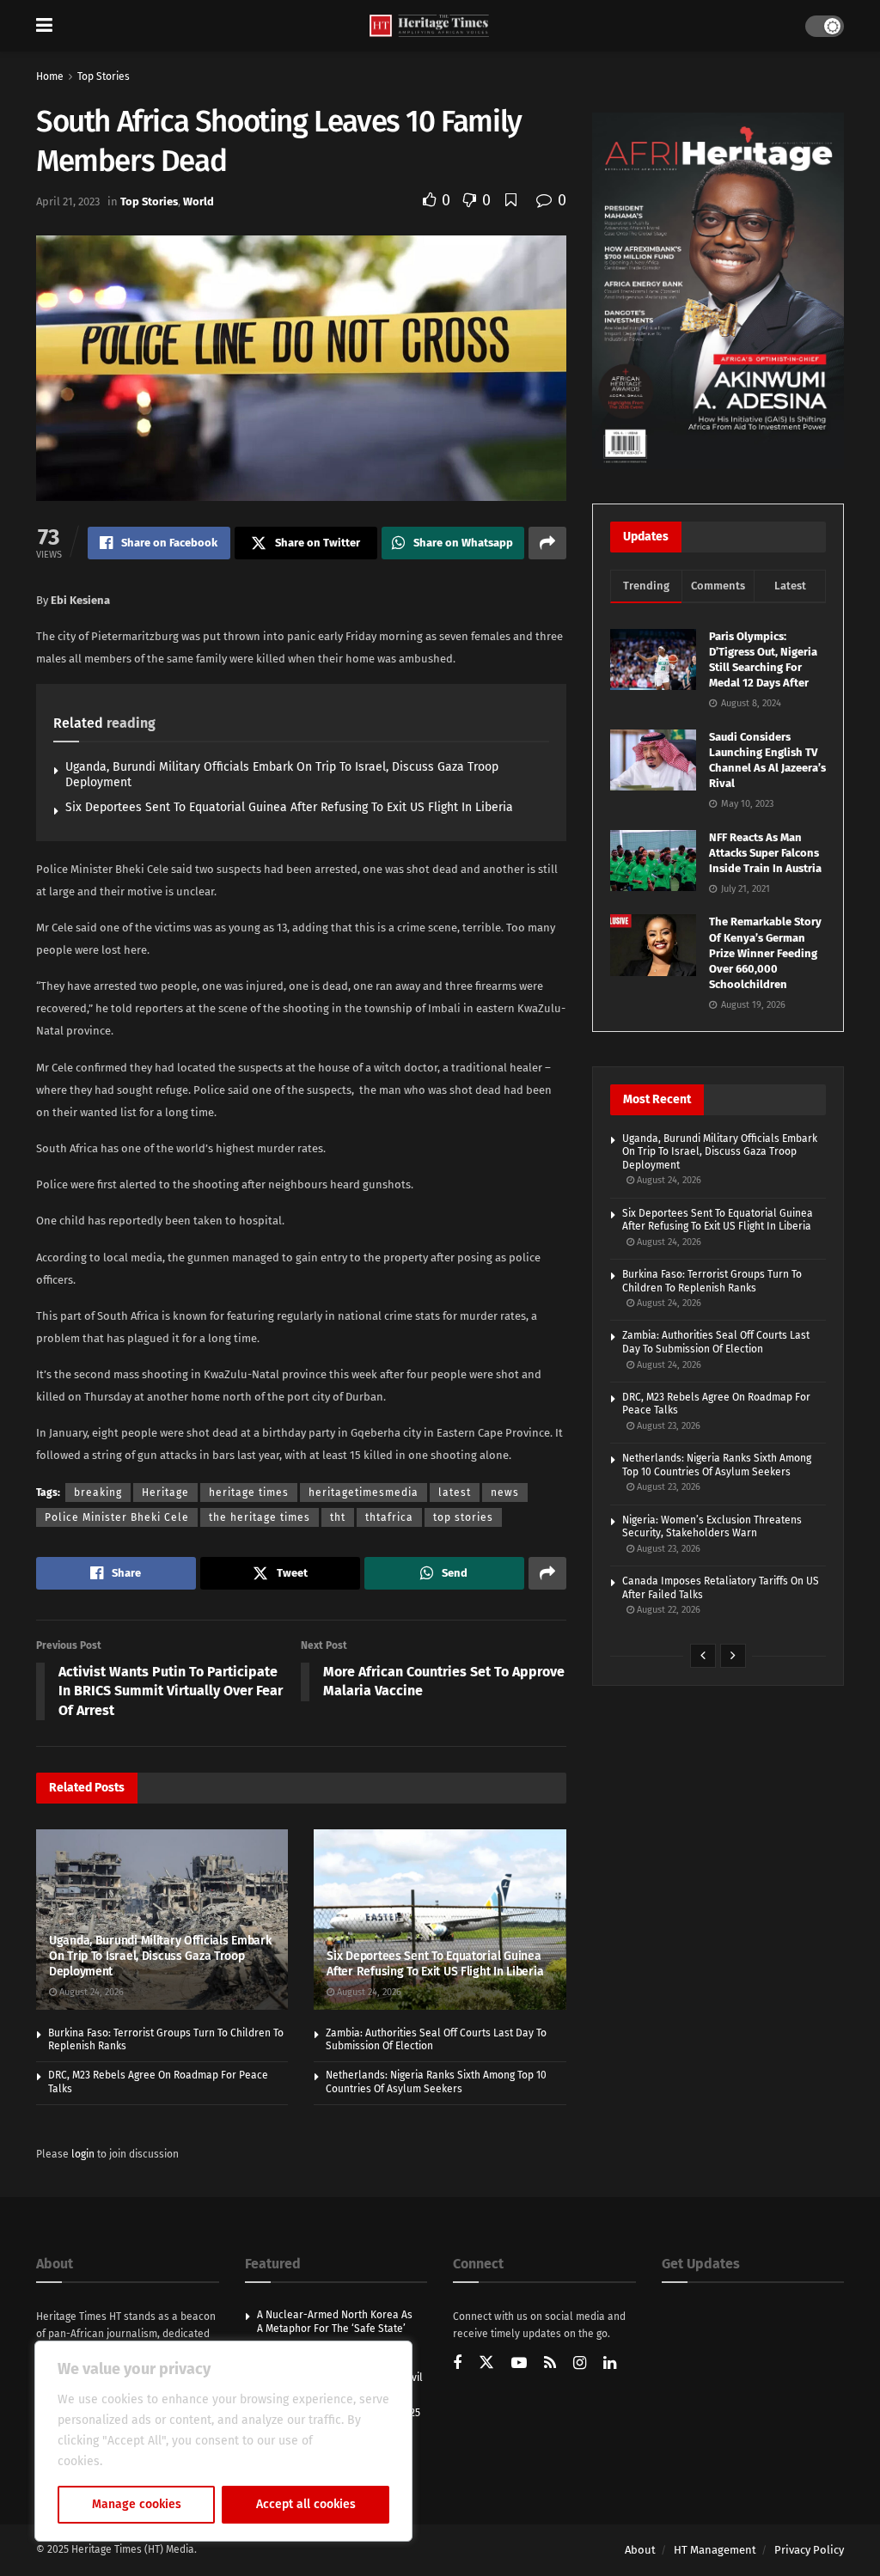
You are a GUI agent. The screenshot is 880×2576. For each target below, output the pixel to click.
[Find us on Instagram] (580, 2364)
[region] (223, 2441)
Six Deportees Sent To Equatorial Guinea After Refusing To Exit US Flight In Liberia (289, 807)
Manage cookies (137, 2504)
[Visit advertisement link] (718, 291)
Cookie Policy (143, 2461)
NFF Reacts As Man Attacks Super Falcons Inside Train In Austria (765, 853)
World (199, 201)
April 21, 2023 (68, 201)
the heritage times (260, 1517)
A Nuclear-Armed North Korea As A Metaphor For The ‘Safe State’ (335, 2322)
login (83, 2154)
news (505, 1492)
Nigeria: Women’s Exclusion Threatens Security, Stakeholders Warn (712, 1527)
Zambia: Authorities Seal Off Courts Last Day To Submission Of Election (716, 1342)
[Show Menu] (44, 26)
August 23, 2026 (667, 1426)
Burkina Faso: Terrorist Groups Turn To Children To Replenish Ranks (712, 1281)
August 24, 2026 (90, 1992)
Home (50, 76)
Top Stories (104, 76)
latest (455, 1492)
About (640, 2550)
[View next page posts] (733, 1656)
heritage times (249, 1492)
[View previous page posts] (703, 1656)
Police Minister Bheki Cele (117, 1517)
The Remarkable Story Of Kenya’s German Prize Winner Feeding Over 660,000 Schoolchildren (765, 953)
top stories (463, 1517)
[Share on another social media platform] (547, 543)
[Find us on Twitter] (486, 2363)
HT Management (715, 2550)
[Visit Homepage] (429, 26)
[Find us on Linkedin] (610, 2364)
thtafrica (389, 1517)
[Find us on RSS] (550, 2364)
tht (338, 1517)
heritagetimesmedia (364, 1492)
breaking (98, 1492)
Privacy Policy (809, 2550)
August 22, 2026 (667, 1610)
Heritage (165, 1492)
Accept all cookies (306, 2504)
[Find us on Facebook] (457, 2364)
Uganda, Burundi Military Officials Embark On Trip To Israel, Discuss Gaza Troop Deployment (160, 1956)
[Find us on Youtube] (519, 2364)
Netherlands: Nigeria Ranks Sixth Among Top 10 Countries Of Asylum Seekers (436, 2082)
